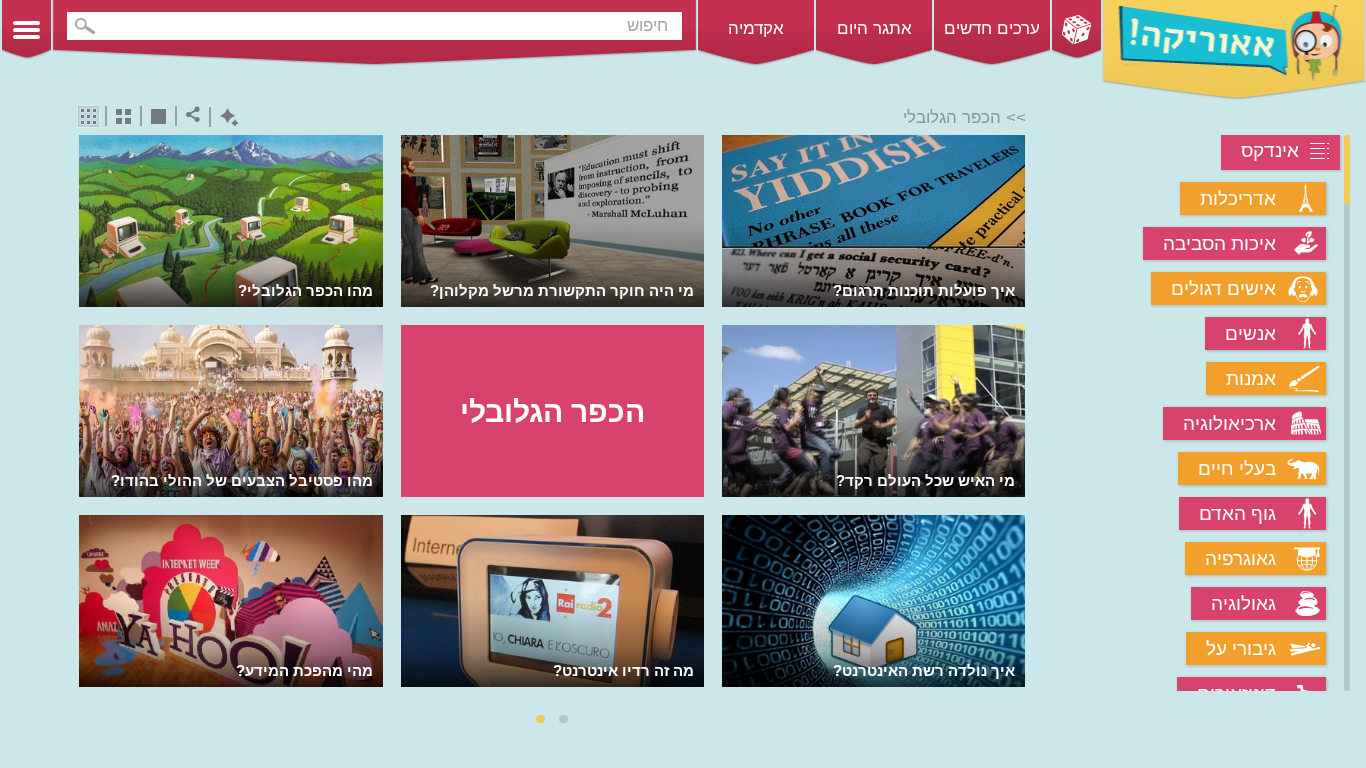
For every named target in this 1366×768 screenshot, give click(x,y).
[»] (1011, 414)
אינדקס (1270, 150)
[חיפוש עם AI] (224, 117)
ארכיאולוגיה (1229, 423)
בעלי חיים (1237, 468)
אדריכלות (1238, 198)
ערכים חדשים (992, 28)
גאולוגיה (1243, 603)
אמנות (1251, 378)
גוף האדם (1237, 513)
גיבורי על (1241, 648)
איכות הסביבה (1219, 243)
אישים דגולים (1223, 288)
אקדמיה (756, 28)
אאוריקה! (1234, 50)
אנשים (1250, 333)
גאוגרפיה (1240, 558)
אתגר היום (874, 28)
